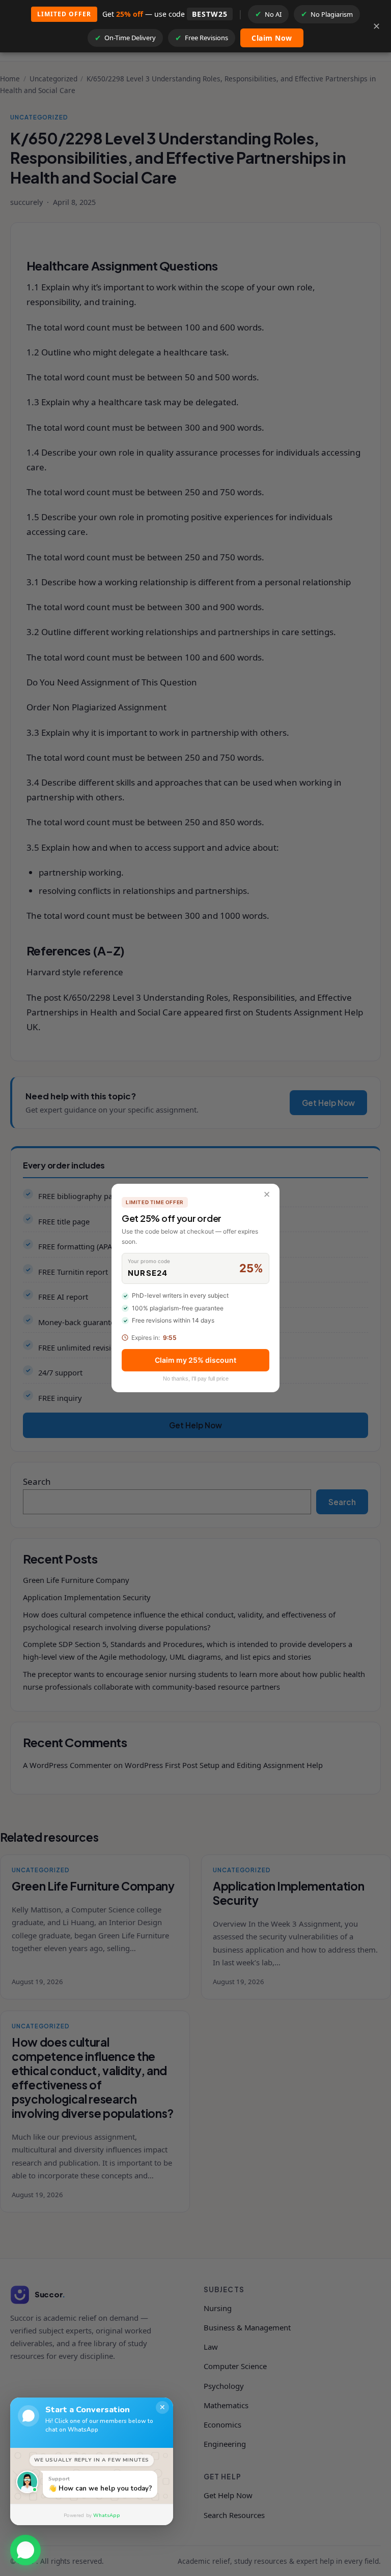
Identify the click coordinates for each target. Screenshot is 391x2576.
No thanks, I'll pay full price (196, 1379)
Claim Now (272, 38)
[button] (25, 2547)
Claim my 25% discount (195, 1360)
